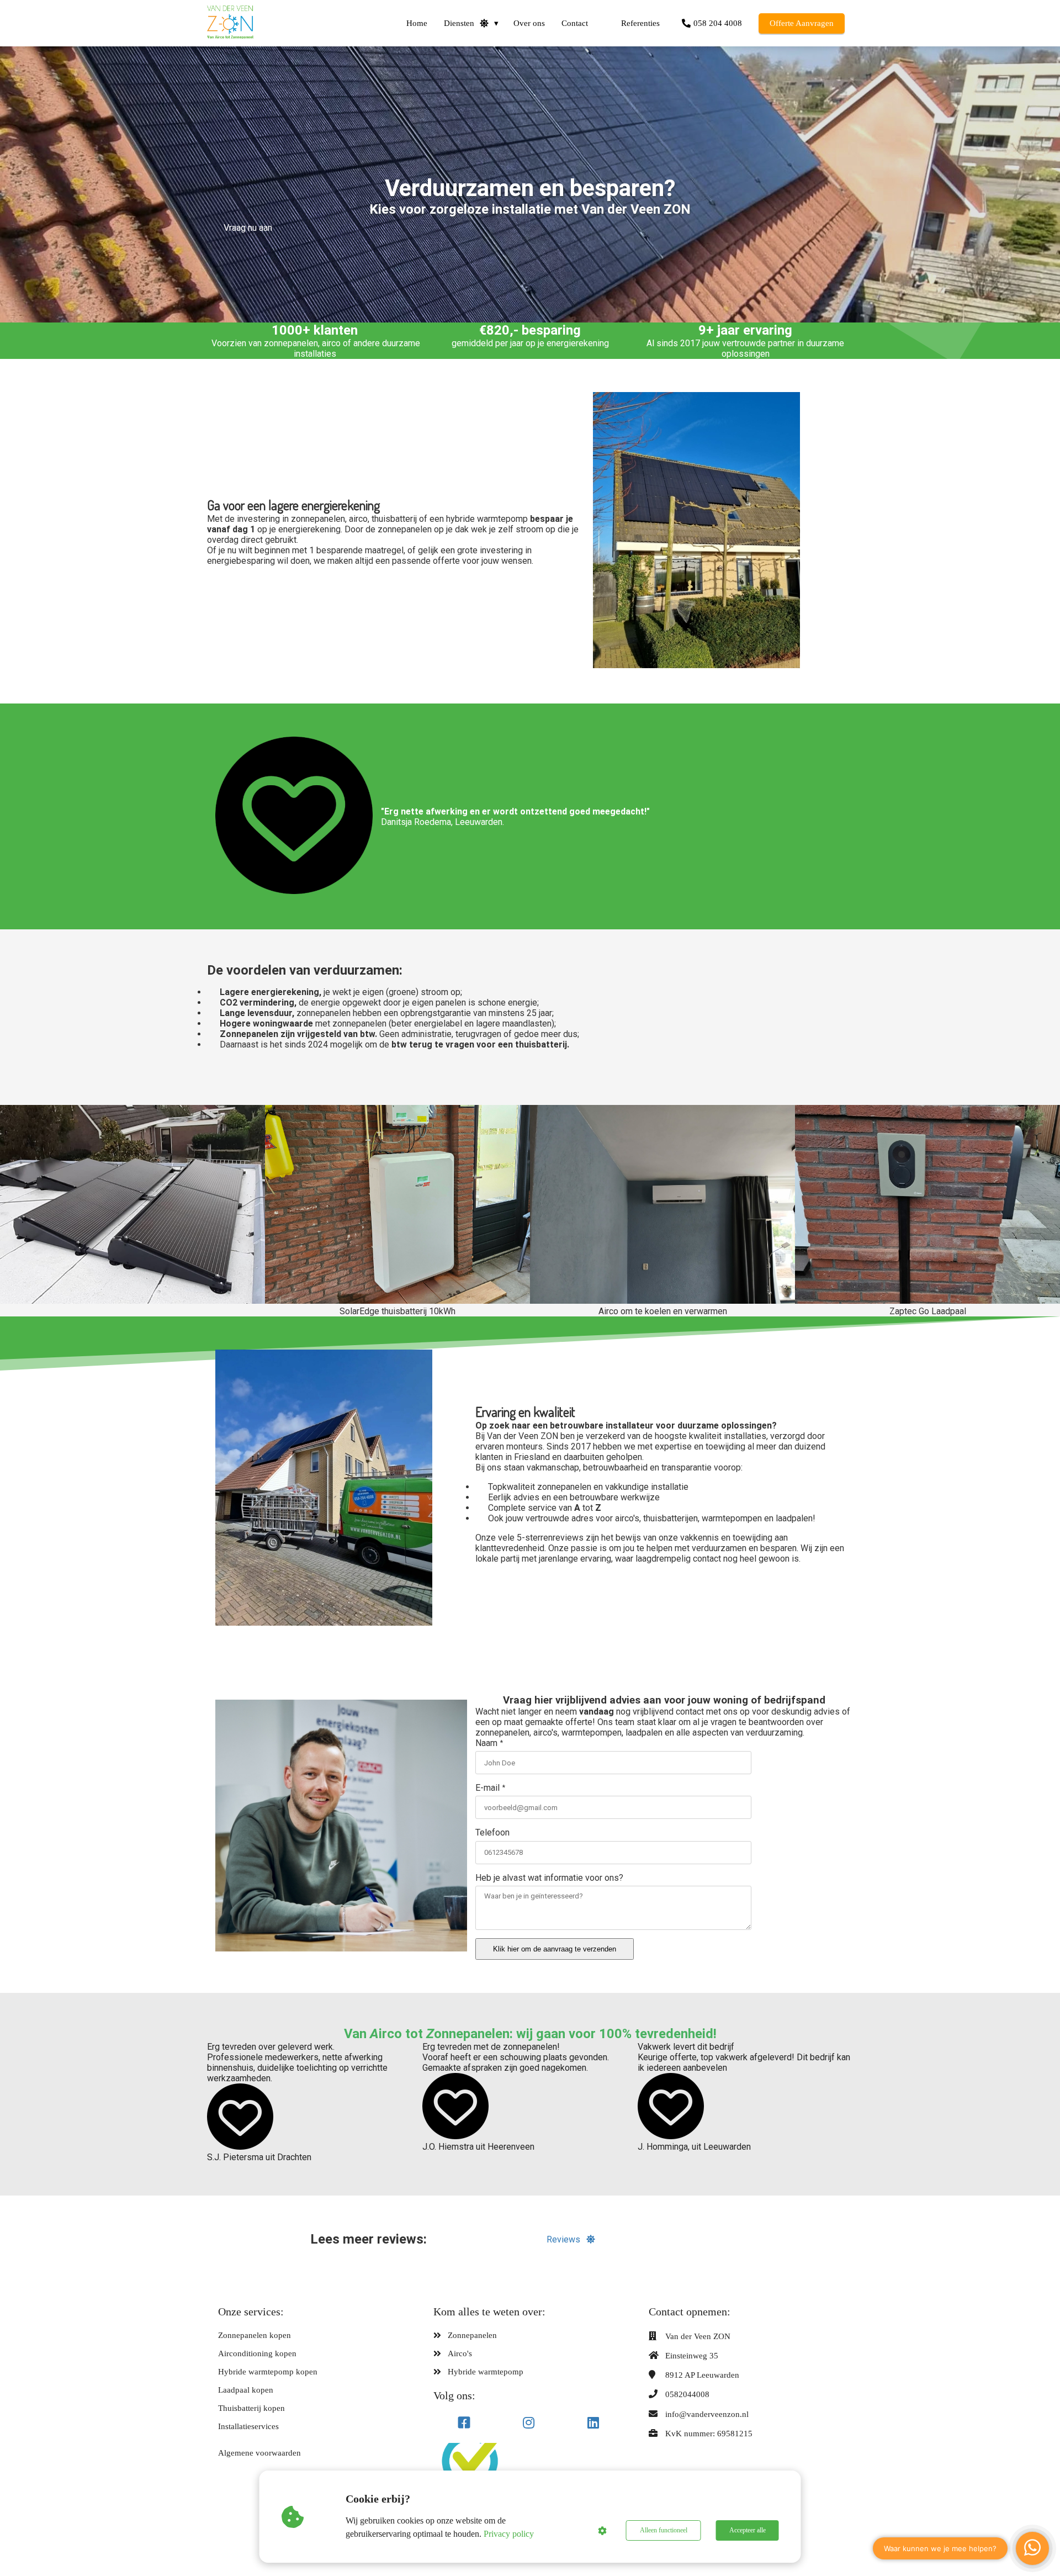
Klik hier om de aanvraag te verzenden (555, 1949)
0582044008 (687, 2394)
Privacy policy (509, 2534)
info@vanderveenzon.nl (707, 2414)
